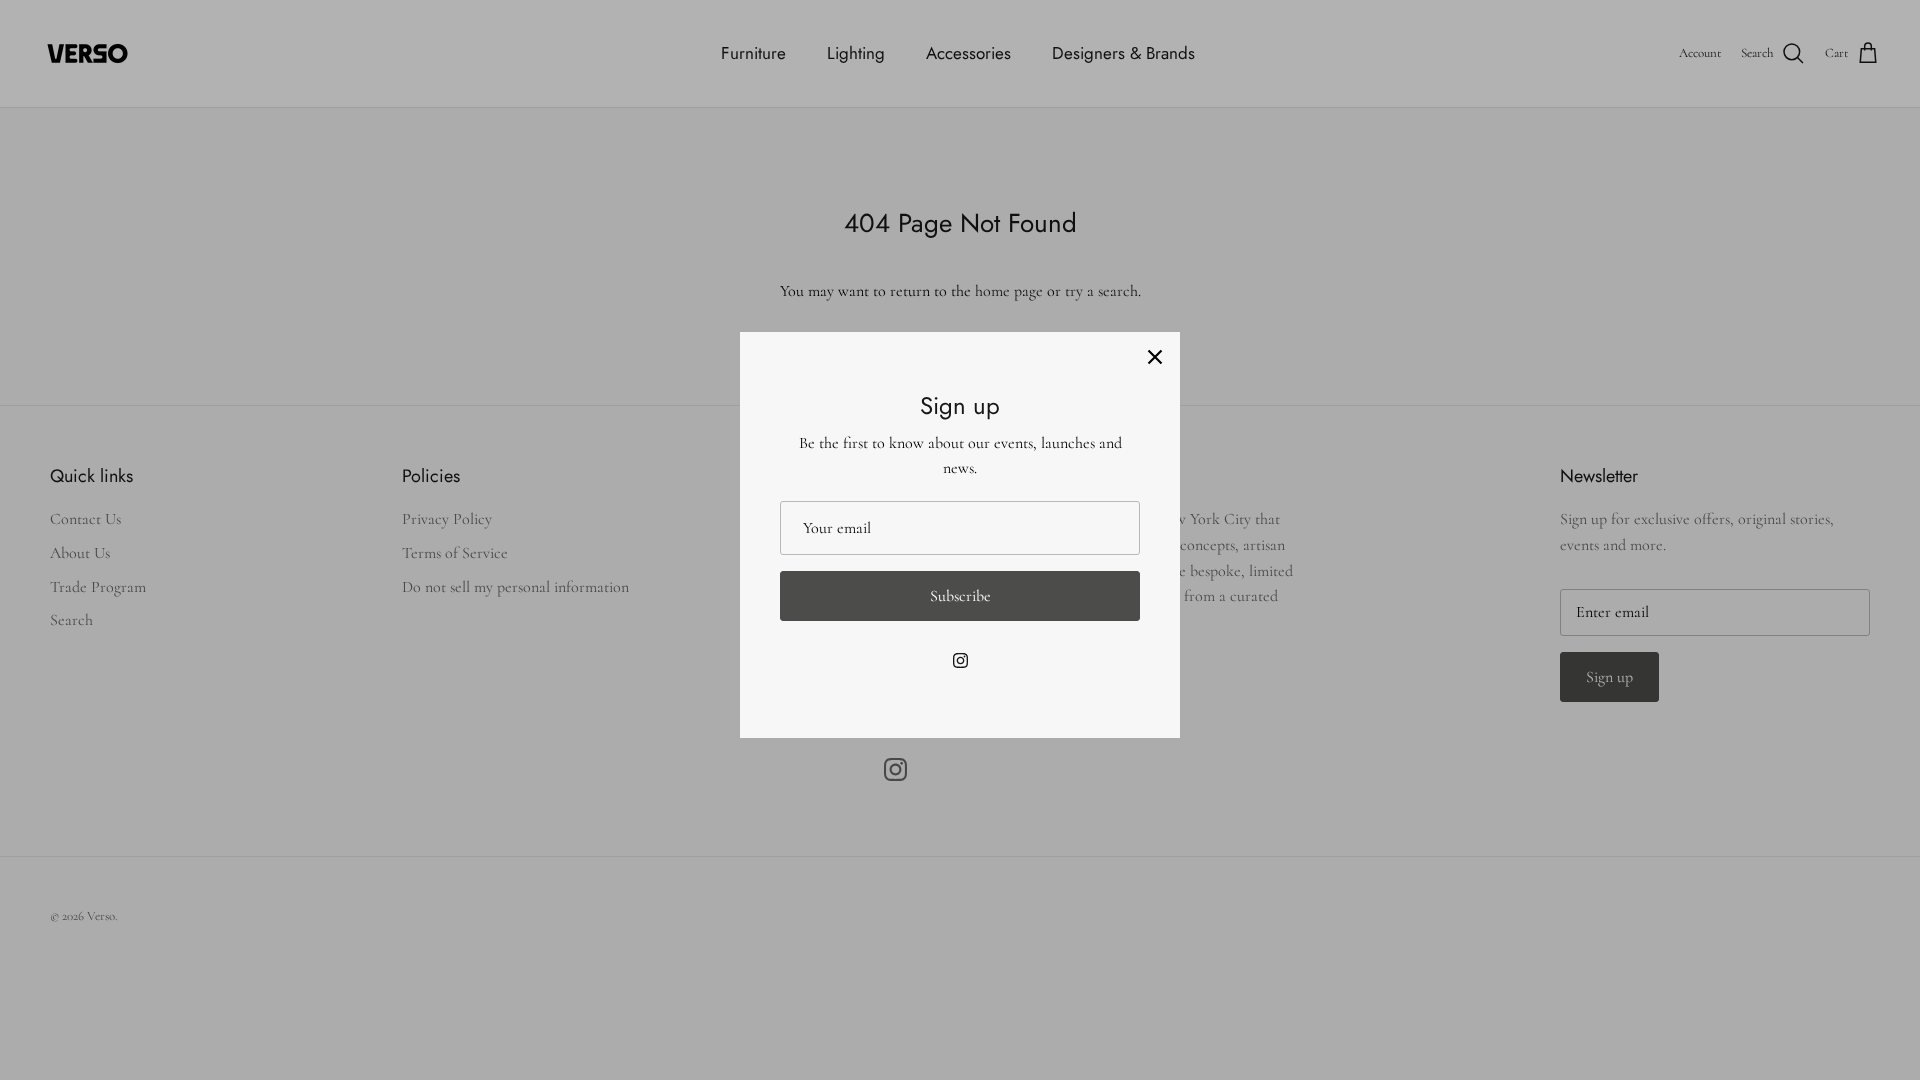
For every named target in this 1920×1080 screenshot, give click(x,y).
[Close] (1155, 357)
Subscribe (960, 596)
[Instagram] (960, 660)
